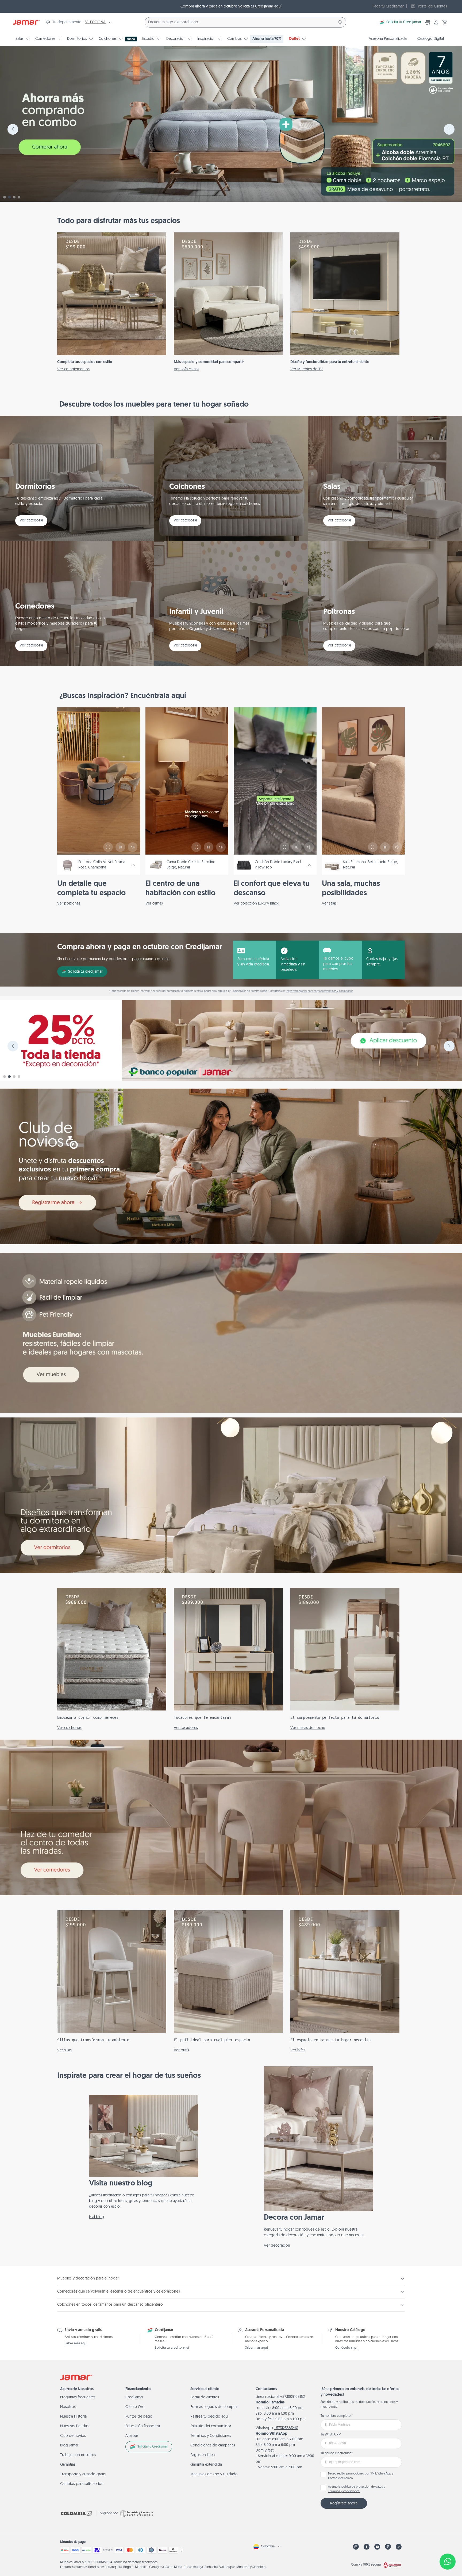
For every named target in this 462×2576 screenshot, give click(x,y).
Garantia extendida (206, 2465)
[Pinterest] (388, 2547)
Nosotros (68, 2407)
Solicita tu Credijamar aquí (260, 7)
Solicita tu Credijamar (404, 22)
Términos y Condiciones (211, 2436)
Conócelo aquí (346, 2348)
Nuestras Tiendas (74, 2426)
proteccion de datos (369, 2487)
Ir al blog (97, 2217)
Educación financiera (143, 2426)
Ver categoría (31, 521)
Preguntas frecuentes (78, 2397)
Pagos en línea (203, 2455)
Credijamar (134, 2397)
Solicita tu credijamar (85, 972)
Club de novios (73, 2436)
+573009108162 (292, 2397)
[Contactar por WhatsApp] (448, 2562)
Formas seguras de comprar (214, 2407)
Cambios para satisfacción (82, 2484)
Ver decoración (277, 2246)
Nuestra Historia (73, 2417)
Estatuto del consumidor (211, 2426)
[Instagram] (356, 2547)
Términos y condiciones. (344, 2491)
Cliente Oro (135, 2407)
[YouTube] (377, 2547)
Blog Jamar (69, 2446)
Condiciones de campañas (213, 2446)
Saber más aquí (76, 2344)
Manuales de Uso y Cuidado (214, 2474)
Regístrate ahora (344, 2503)
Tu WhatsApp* (331, 2435)
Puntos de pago (139, 2417)
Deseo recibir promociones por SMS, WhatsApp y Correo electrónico (361, 2476)
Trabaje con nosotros (78, 2455)
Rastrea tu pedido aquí (209, 2417)
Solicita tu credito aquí (172, 2348)
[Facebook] (367, 2547)
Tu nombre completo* (336, 2416)
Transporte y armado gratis (83, 2474)
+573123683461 (286, 2428)
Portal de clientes (205, 2397)
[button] (445, 22)
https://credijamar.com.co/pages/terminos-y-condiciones (320, 991)
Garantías (68, 2465)
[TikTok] (399, 2547)
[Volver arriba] (448, 2544)
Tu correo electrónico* (337, 2453)
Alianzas (132, 2436)
